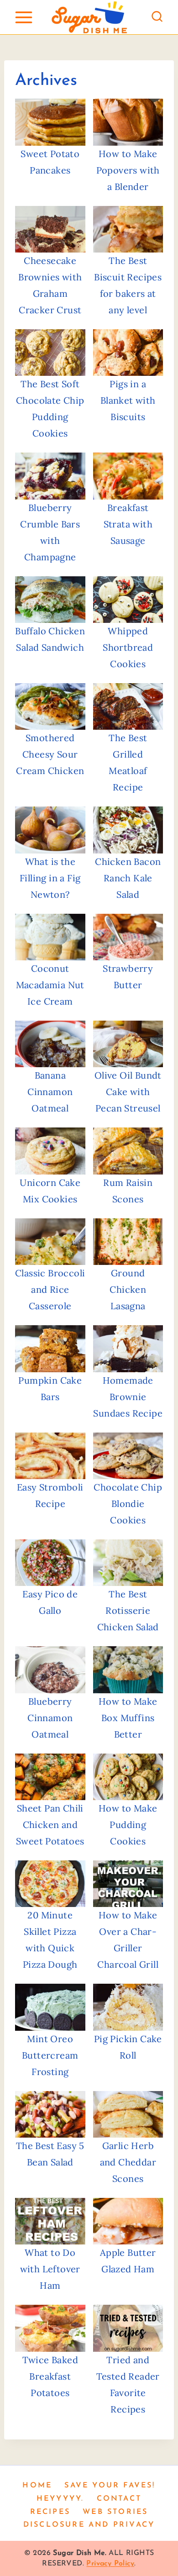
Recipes (50, 2512)
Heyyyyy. (60, 2499)
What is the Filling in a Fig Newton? (50, 878)
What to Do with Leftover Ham (50, 2269)
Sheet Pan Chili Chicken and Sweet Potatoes (50, 1825)
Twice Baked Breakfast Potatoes (50, 2376)
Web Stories (115, 2512)
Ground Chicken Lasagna (128, 1289)
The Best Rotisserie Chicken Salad (128, 1610)
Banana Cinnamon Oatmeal (50, 1092)
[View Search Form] (157, 17)
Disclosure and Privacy (89, 2525)
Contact (119, 2499)
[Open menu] (24, 17)
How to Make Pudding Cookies (128, 1825)
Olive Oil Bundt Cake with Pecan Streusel (128, 1092)
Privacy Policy (110, 2564)
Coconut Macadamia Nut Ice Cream (50, 985)
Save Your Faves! (110, 2486)
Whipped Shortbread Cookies (128, 647)
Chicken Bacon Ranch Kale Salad (128, 878)
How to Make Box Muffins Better (128, 1718)
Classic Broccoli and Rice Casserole (50, 1289)
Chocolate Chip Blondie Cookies (128, 1504)
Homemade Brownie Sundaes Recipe (128, 1397)
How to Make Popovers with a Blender (128, 170)
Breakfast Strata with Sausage (128, 524)
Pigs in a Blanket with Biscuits (128, 400)
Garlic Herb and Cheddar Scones (128, 2162)
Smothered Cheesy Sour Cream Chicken (50, 754)
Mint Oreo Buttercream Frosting (50, 2055)
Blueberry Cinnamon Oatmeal (50, 1718)
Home (37, 2486)
